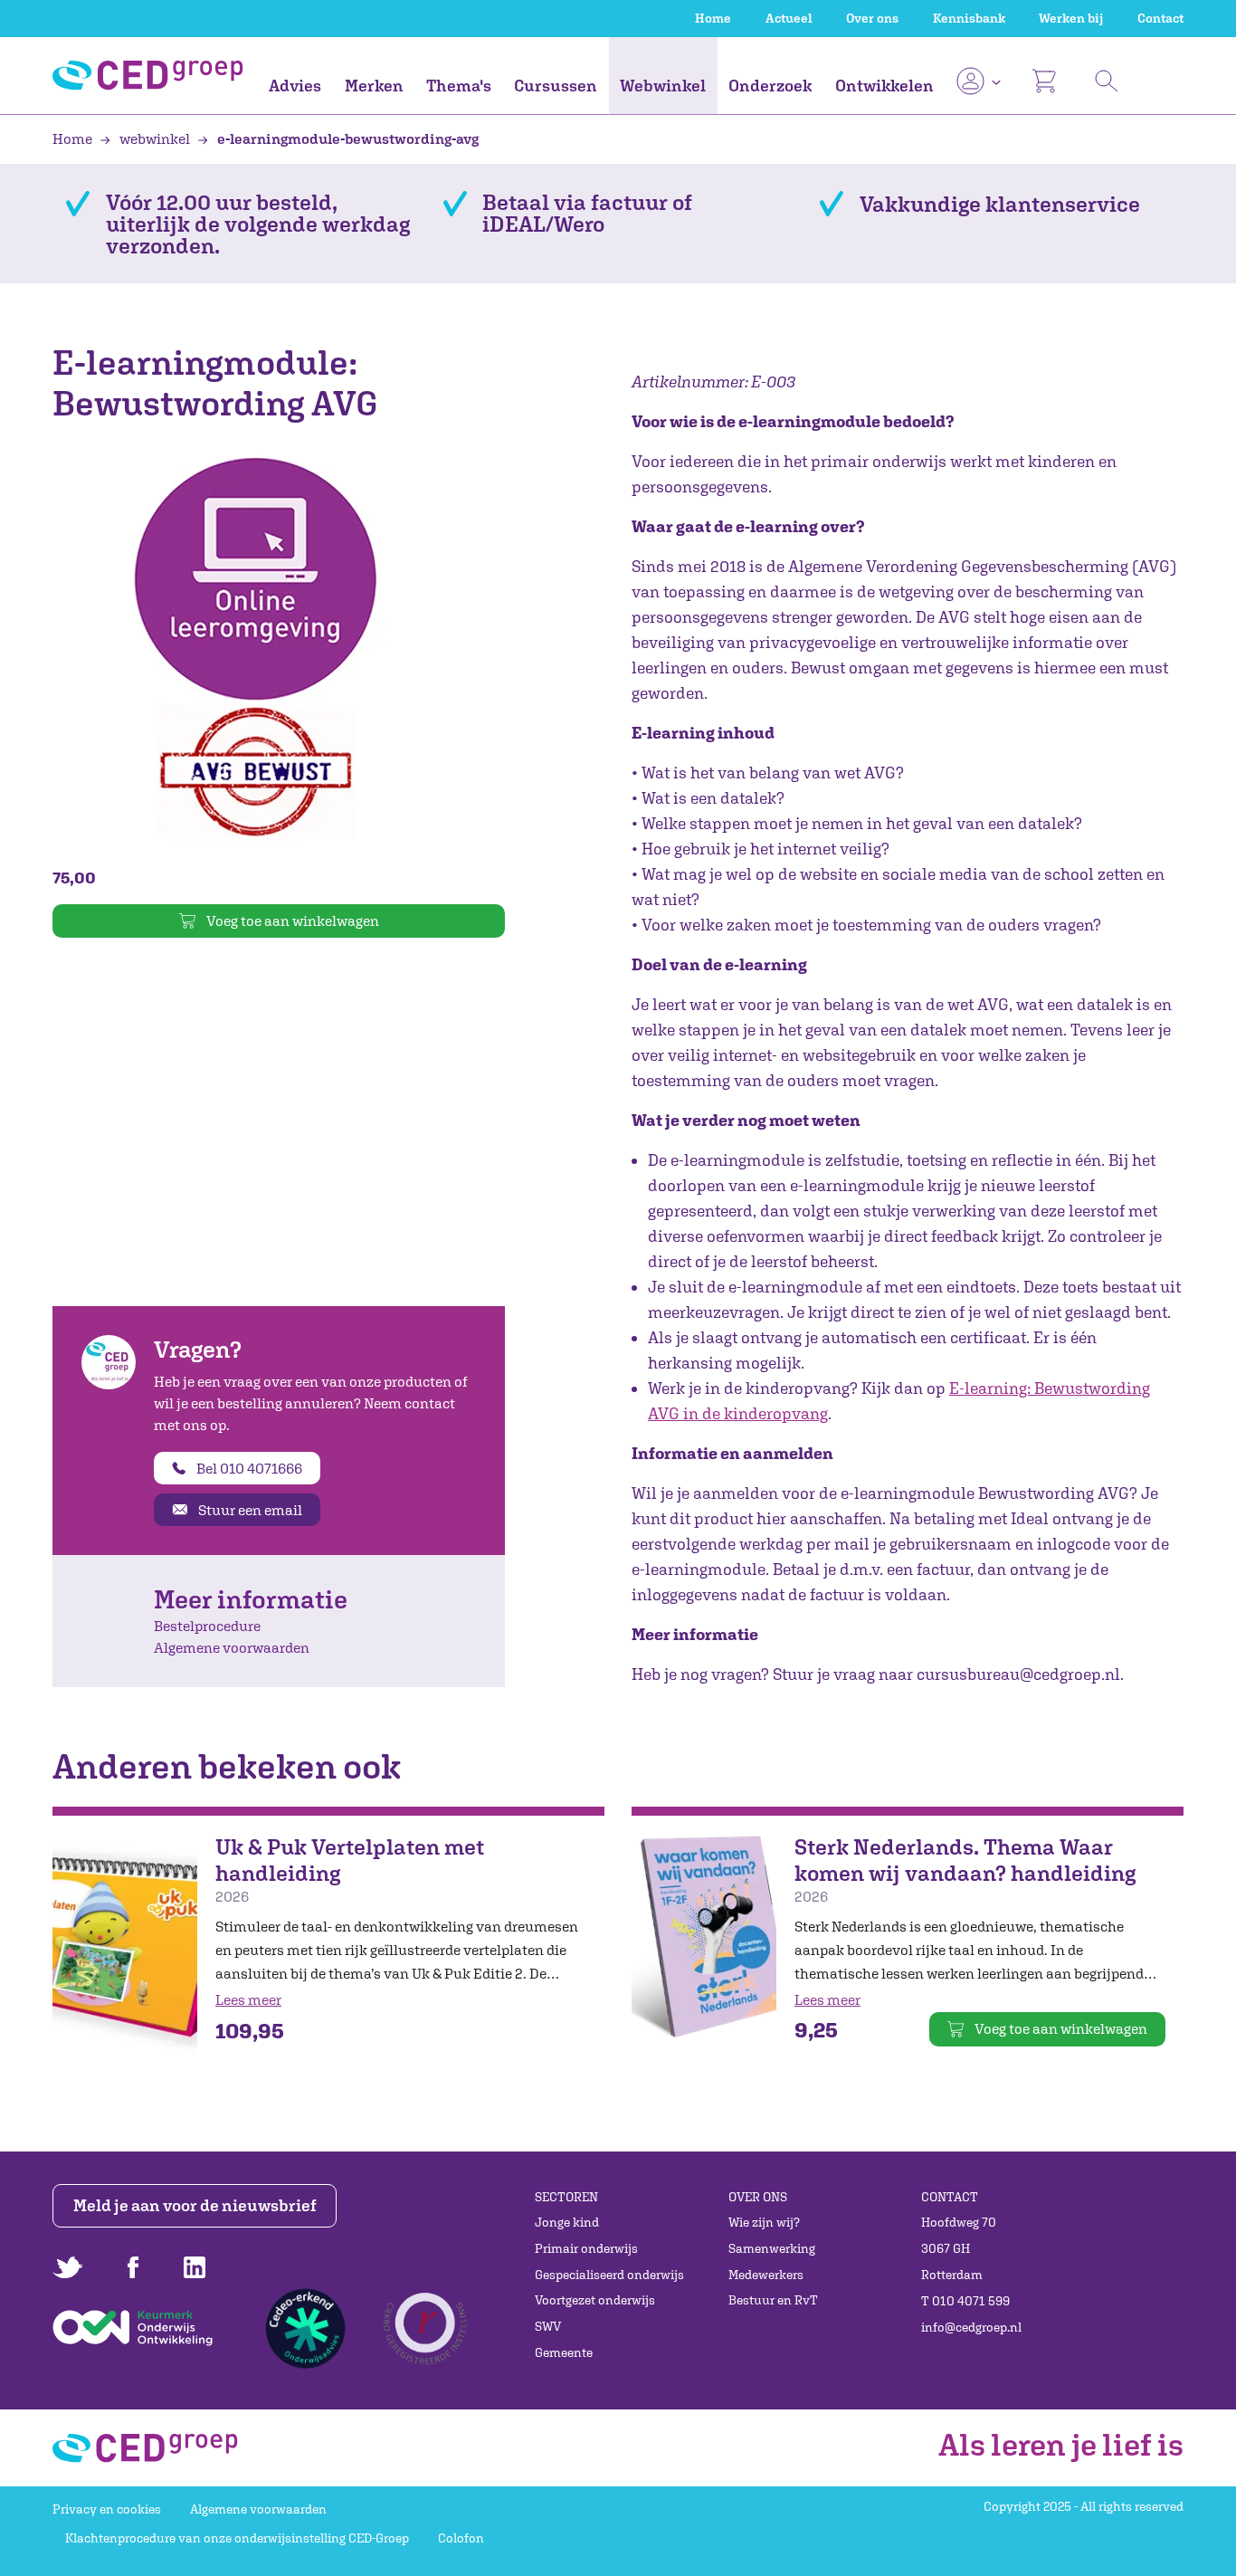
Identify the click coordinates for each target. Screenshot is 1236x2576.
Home (713, 18)
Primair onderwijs (586, 2248)
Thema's (459, 86)
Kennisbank (969, 18)
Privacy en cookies (107, 2509)
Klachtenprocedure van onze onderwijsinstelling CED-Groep (237, 2538)
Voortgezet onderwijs (595, 2300)
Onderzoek (770, 86)
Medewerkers (766, 2275)
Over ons (872, 18)
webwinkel (155, 138)
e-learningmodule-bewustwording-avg (347, 138)
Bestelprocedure (207, 1626)
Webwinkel (663, 86)
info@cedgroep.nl (971, 2327)
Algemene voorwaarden (232, 1647)
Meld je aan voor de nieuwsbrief (195, 2205)
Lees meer (248, 1999)
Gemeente (564, 2352)
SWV (548, 2326)
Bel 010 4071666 (249, 1468)
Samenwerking (772, 2248)
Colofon (461, 2538)
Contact (1160, 18)
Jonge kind (567, 2222)
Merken (374, 86)
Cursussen (556, 86)
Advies (295, 86)
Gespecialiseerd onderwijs (609, 2275)
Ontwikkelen (884, 86)
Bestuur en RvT (773, 2300)
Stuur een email (250, 1510)
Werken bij (1071, 18)
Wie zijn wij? (764, 2222)
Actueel (789, 18)
